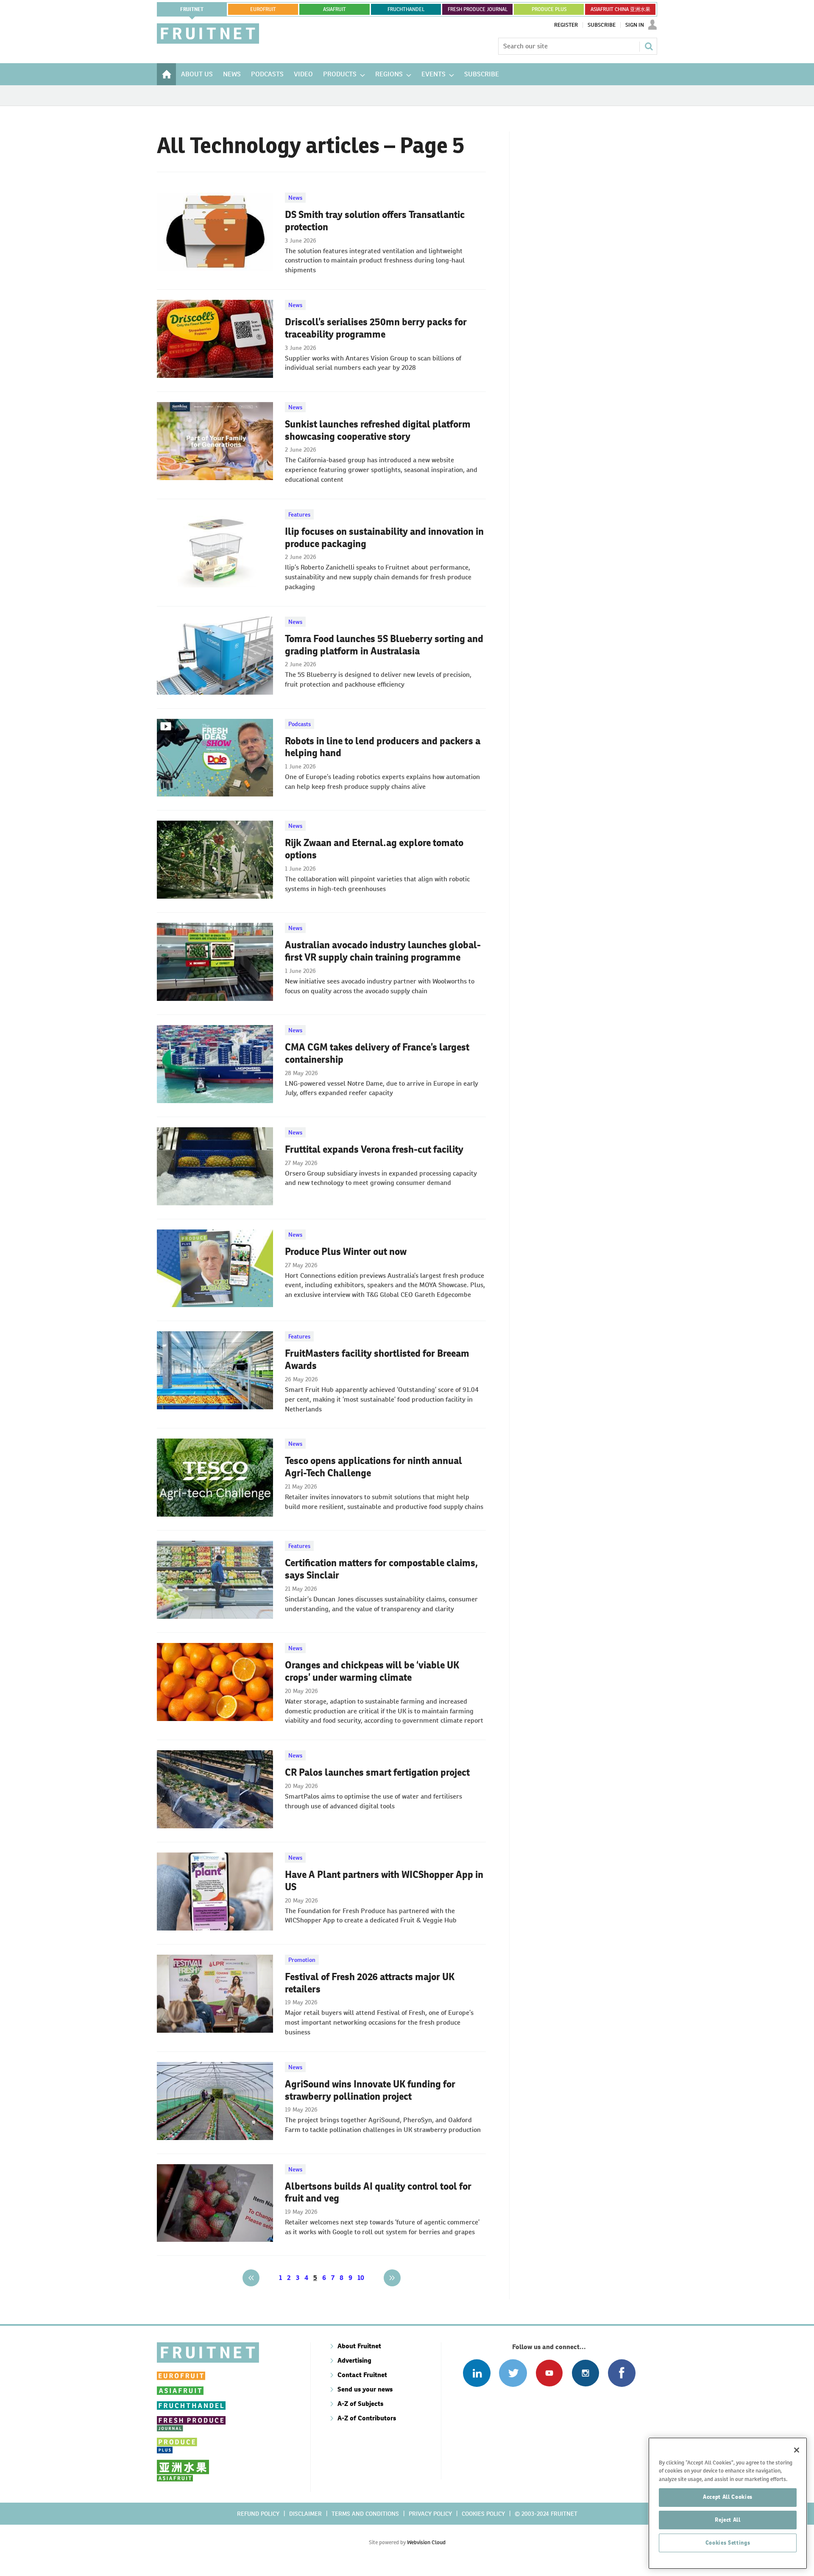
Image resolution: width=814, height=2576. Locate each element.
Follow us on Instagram (585, 2373)
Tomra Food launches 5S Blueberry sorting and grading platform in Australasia (384, 645)
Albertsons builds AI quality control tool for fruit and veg (378, 2192)
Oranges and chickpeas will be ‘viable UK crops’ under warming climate (372, 1671)
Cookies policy (483, 2514)
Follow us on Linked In (477, 2373)
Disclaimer (305, 2514)
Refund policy (258, 2514)
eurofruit (263, 9)
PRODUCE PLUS (549, 9)
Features (299, 514)
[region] (728, 2503)
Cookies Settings (728, 2543)
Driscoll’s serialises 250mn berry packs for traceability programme (376, 328)
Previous (251, 2278)
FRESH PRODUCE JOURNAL (478, 9)
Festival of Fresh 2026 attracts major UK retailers (370, 1983)
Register (566, 25)
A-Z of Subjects (360, 2404)
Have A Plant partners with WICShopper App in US (384, 1881)
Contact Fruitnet (362, 2375)
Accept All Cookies (728, 2497)
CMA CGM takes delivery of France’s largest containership (377, 1053)
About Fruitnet (359, 2346)
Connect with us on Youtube (549, 2373)
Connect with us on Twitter (513, 2373)
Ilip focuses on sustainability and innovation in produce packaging (384, 538)
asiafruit (335, 9)
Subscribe (602, 25)
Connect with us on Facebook (622, 2373)
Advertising (354, 2360)
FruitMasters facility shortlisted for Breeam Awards (377, 1359)
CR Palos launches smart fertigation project (377, 1772)
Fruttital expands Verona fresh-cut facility (374, 1149)
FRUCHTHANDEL (406, 9)
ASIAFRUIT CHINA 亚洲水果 (620, 9)
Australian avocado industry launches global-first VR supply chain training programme (383, 951)
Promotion (302, 1960)
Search (649, 46)
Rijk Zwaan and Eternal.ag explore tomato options (374, 849)
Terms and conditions (365, 2514)
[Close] (797, 2450)
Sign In (635, 25)
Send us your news (365, 2389)
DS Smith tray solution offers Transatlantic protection (375, 221)
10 (361, 2278)
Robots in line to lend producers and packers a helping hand (383, 747)
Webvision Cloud (426, 2542)
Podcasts (300, 724)
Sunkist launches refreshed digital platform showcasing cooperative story (378, 430)
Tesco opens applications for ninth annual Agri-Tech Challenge (374, 1467)
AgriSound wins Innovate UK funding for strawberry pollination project (370, 2090)
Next (392, 2278)
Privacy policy (430, 2514)
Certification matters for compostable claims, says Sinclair (381, 1569)
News (295, 198)
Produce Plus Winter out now (346, 1252)
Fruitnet (192, 9)
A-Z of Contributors (367, 2418)
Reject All (728, 2520)
